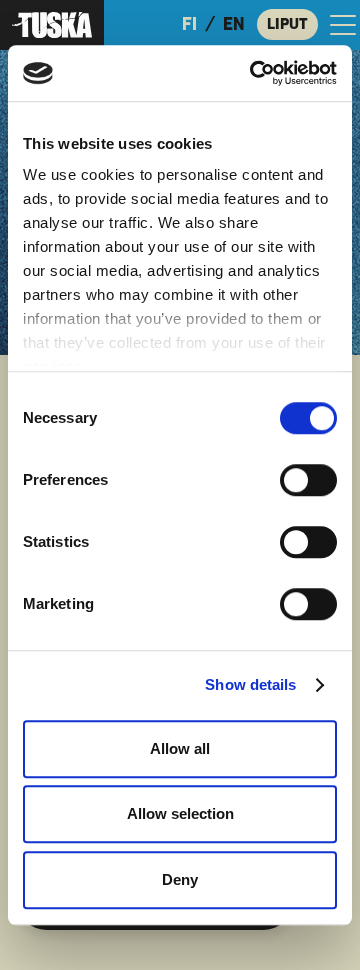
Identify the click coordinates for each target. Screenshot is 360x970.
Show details (250, 684)
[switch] (308, 480)
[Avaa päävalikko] (343, 24)
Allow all (180, 748)
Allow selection (180, 813)
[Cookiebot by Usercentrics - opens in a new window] (254, 73)
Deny (180, 879)
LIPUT (287, 24)
